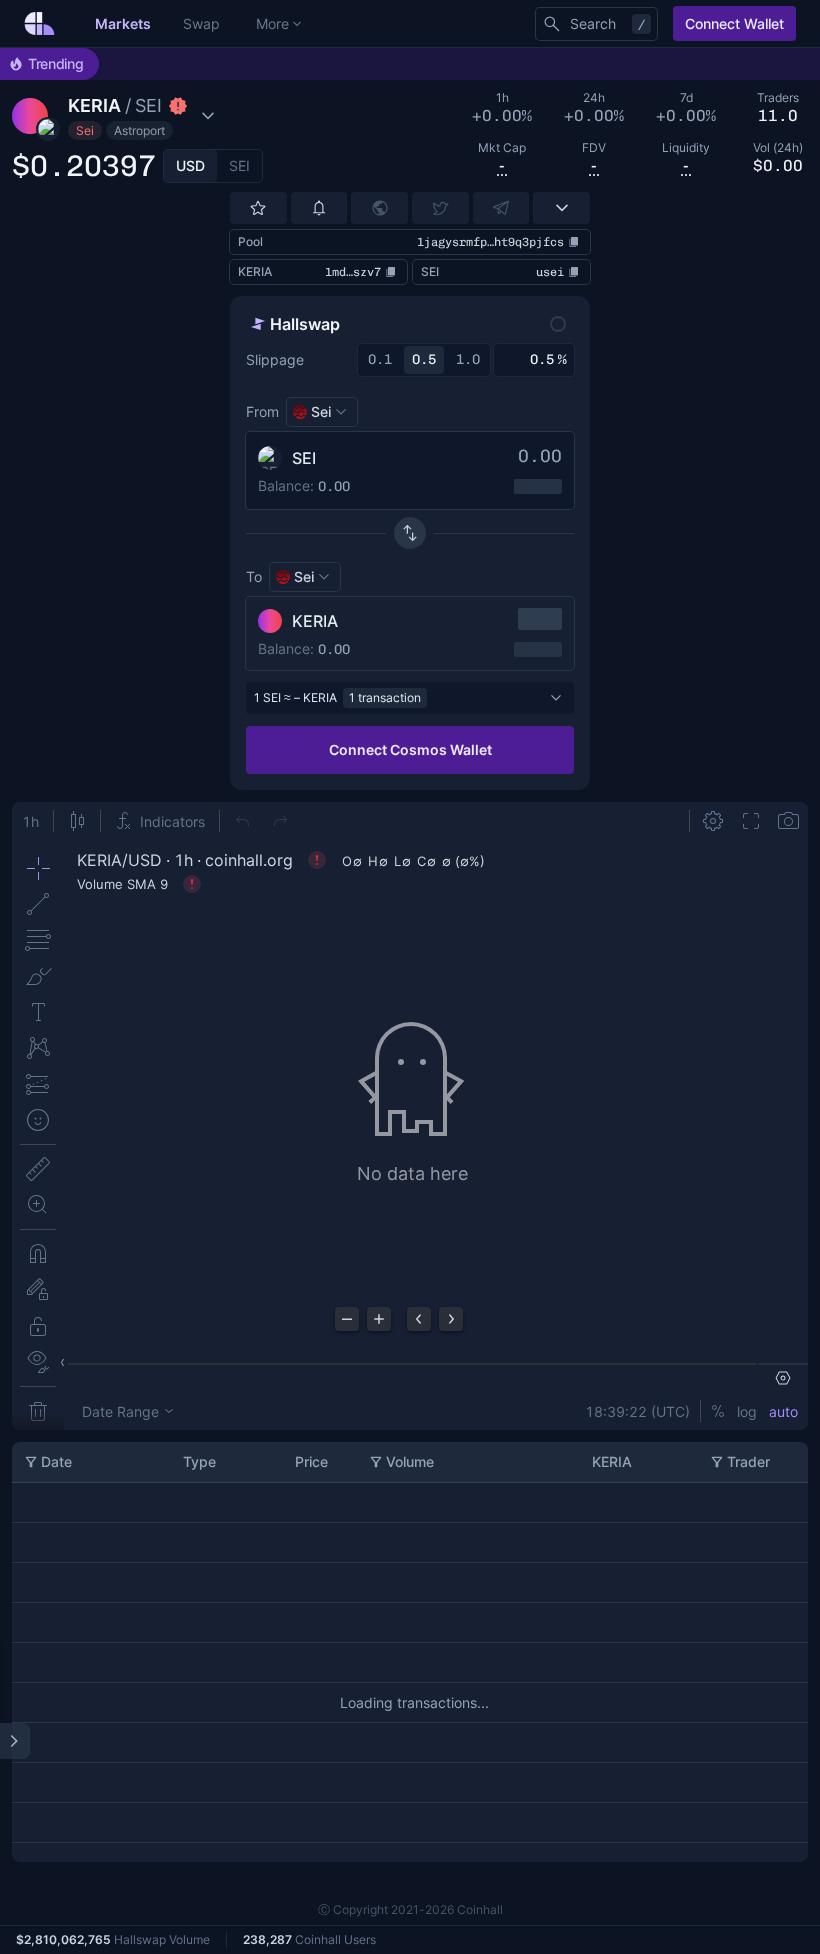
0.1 (380, 359)
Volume (410, 1461)
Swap (201, 23)
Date (56, 1461)
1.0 (468, 359)
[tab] (190, 166)
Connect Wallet (734, 23)
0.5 (424, 359)
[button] (141, 116)
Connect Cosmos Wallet (410, 749)
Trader (748, 1461)
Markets (123, 23)
